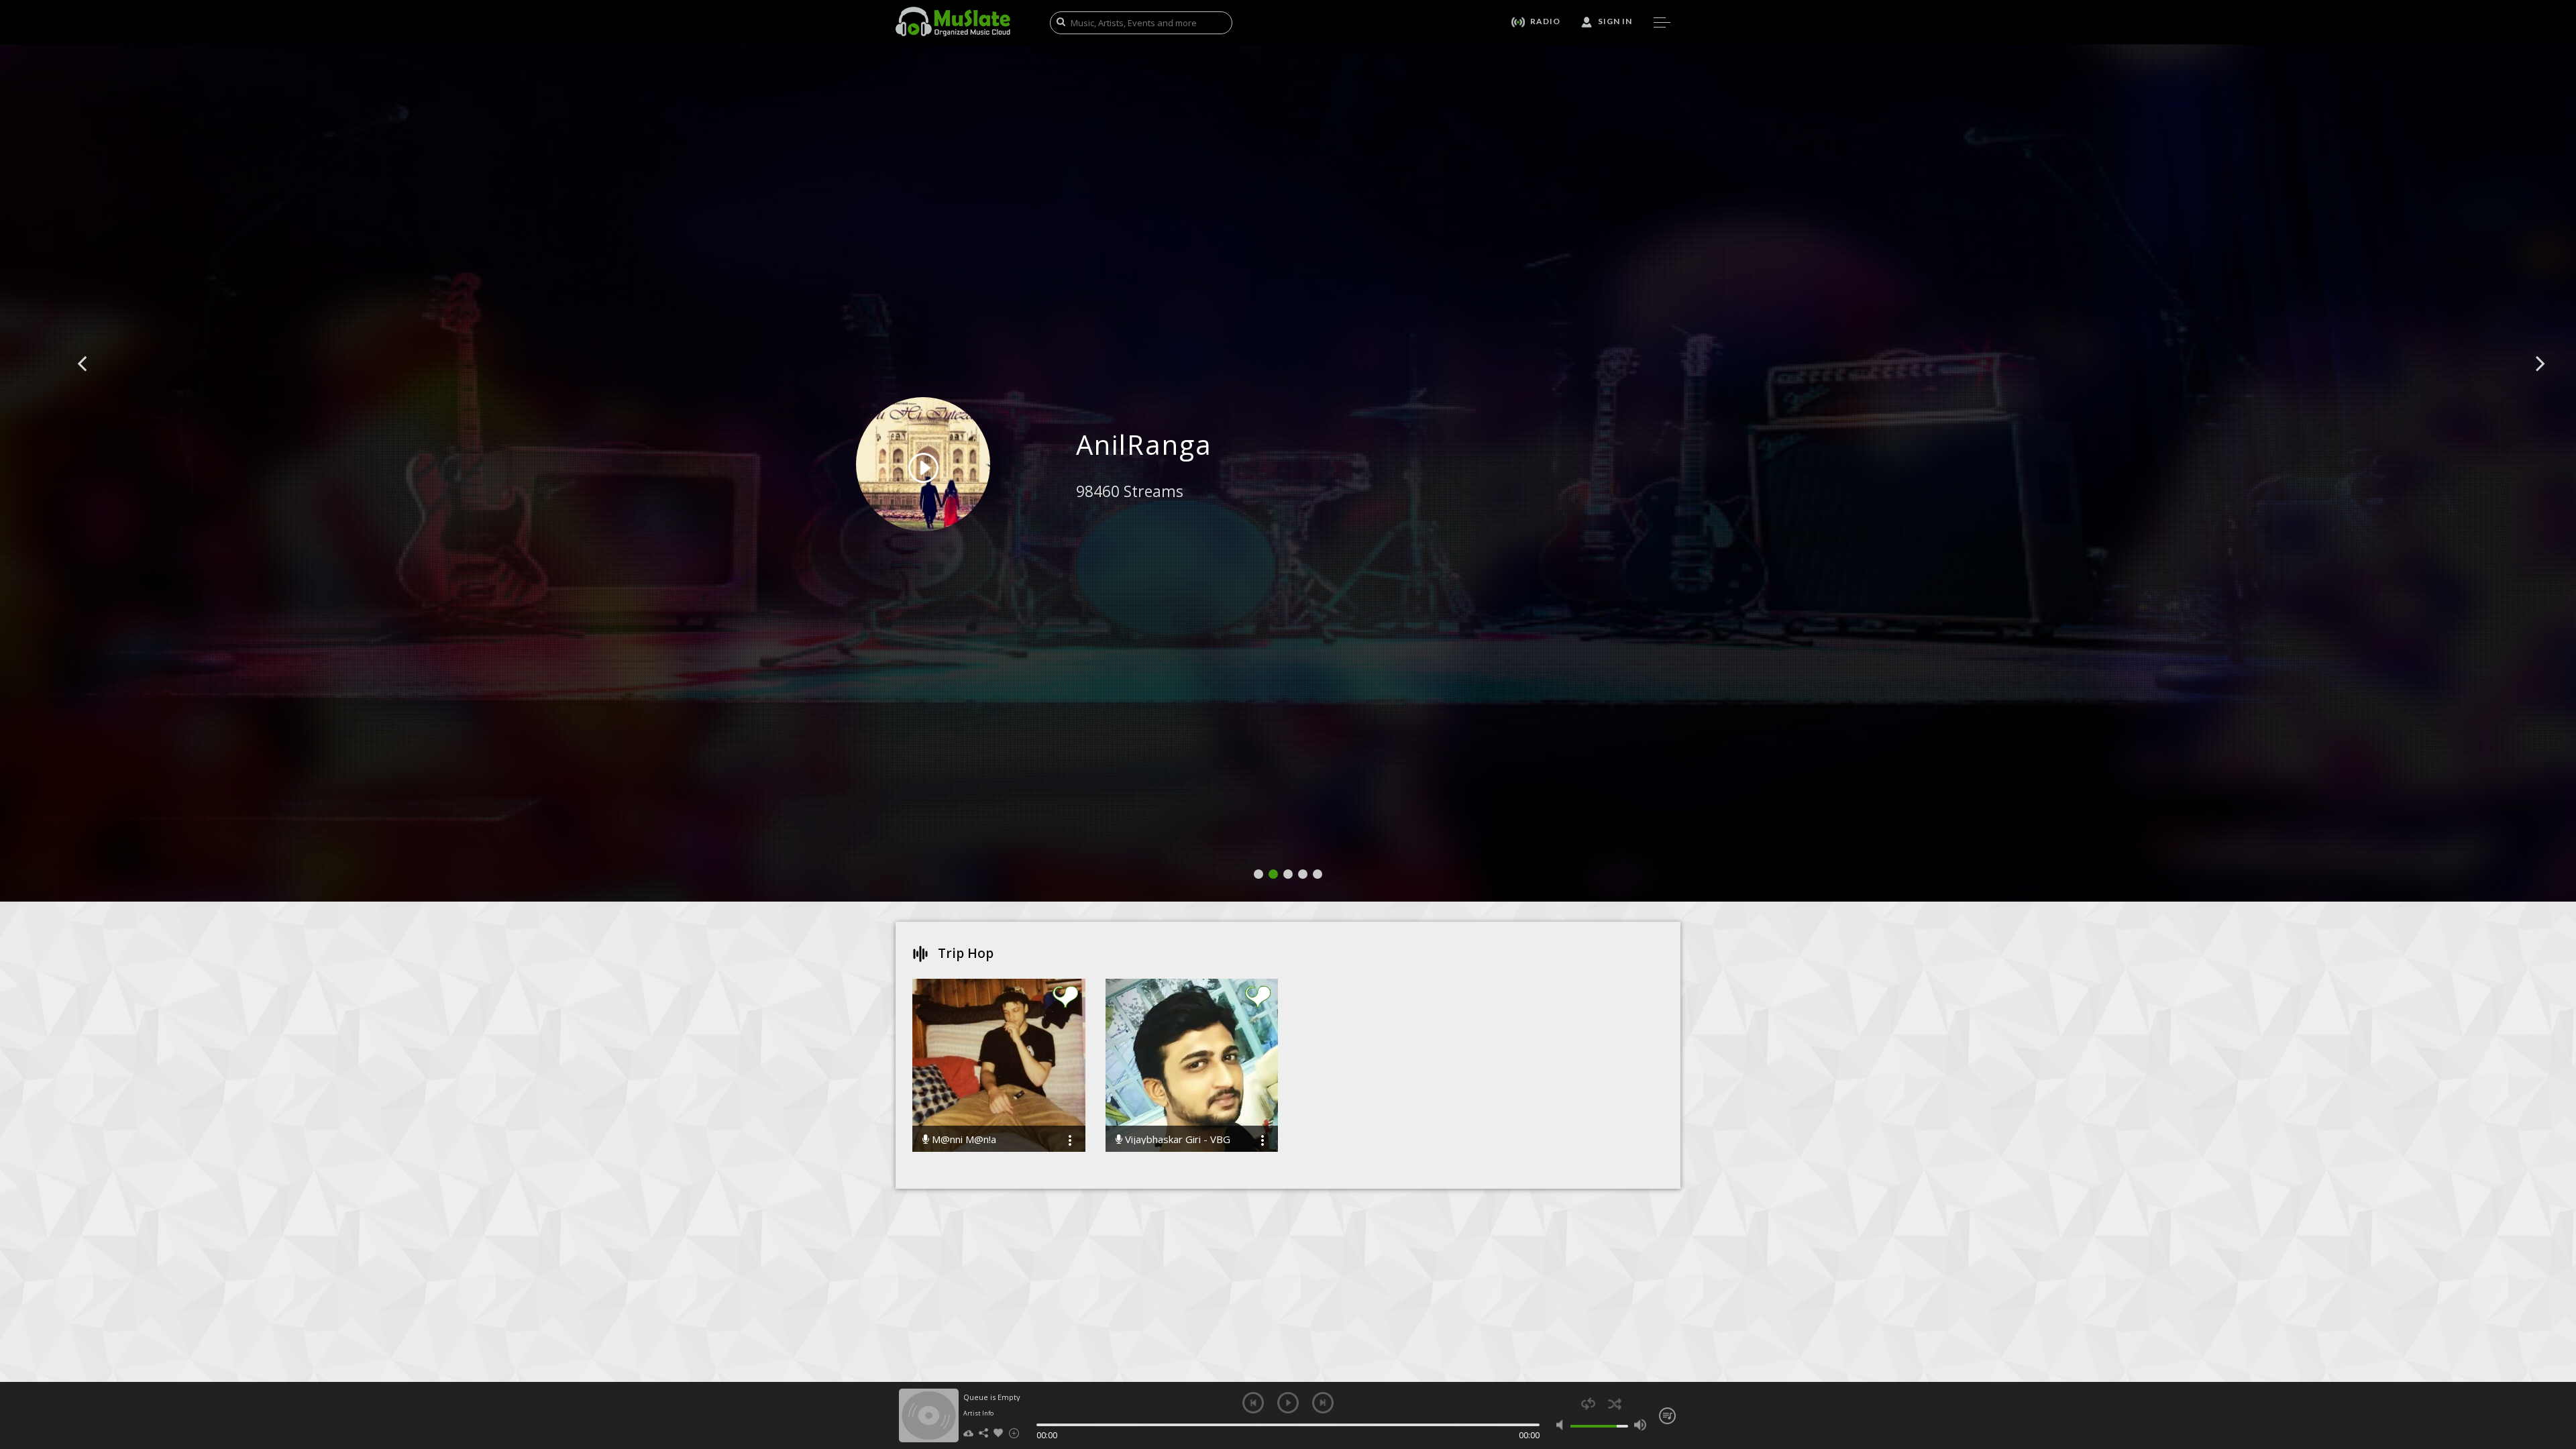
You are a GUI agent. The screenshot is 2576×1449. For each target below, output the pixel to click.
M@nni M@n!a (963, 1139)
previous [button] (1253, 1403)
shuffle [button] (1614, 1404)
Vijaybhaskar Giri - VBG (1176, 1139)
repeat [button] (1588, 1404)
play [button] (1288, 1403)
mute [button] (1563, 1425)
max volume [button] (1640, 1425)
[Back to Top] (2556, 1362)
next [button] (1323, 1403)
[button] (97, 384)
